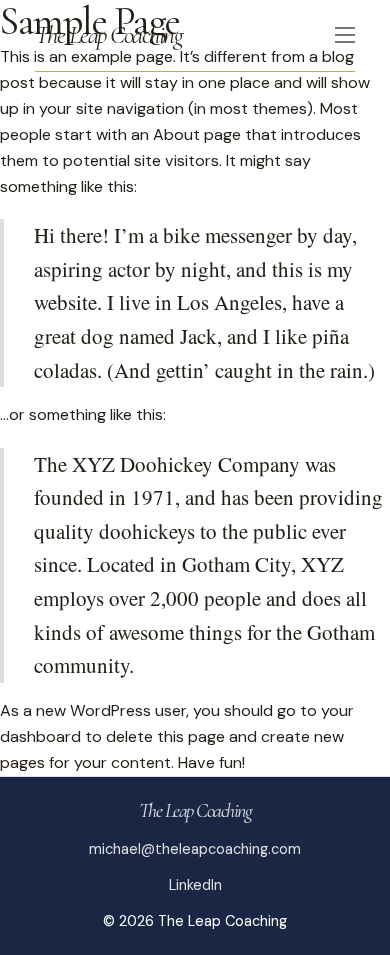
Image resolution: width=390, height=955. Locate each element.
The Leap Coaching (109, 34)
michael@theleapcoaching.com (195, 849)
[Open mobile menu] (345, 35)
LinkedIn (195, 885)
